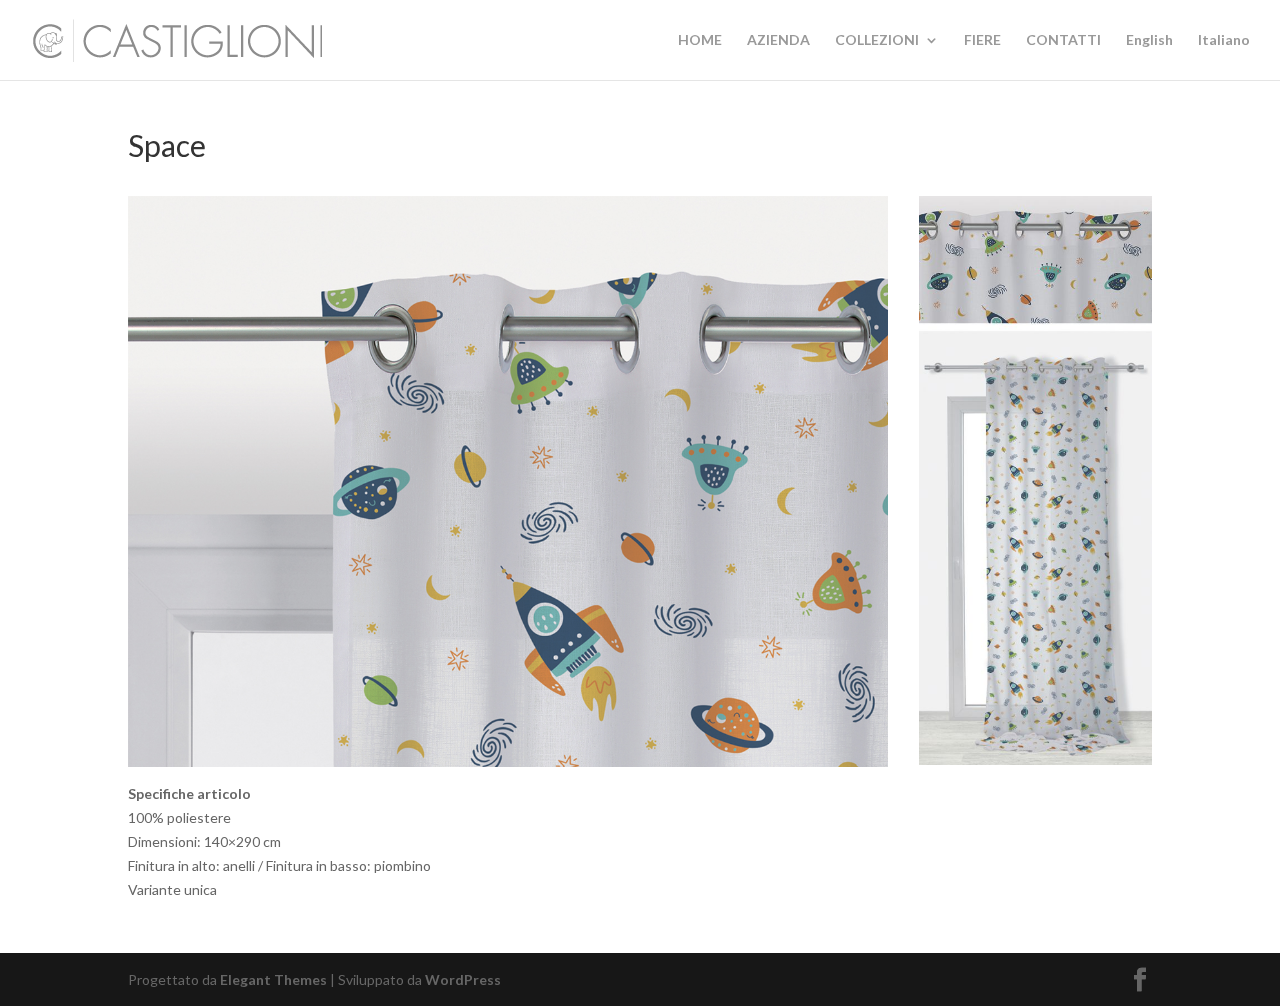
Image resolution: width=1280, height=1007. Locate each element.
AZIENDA (778, 40)
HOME (700, 40)
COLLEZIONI (877, 40)
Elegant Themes (273, 979)
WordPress (463, 979)
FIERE (982, 40)
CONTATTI (1063, 40)
